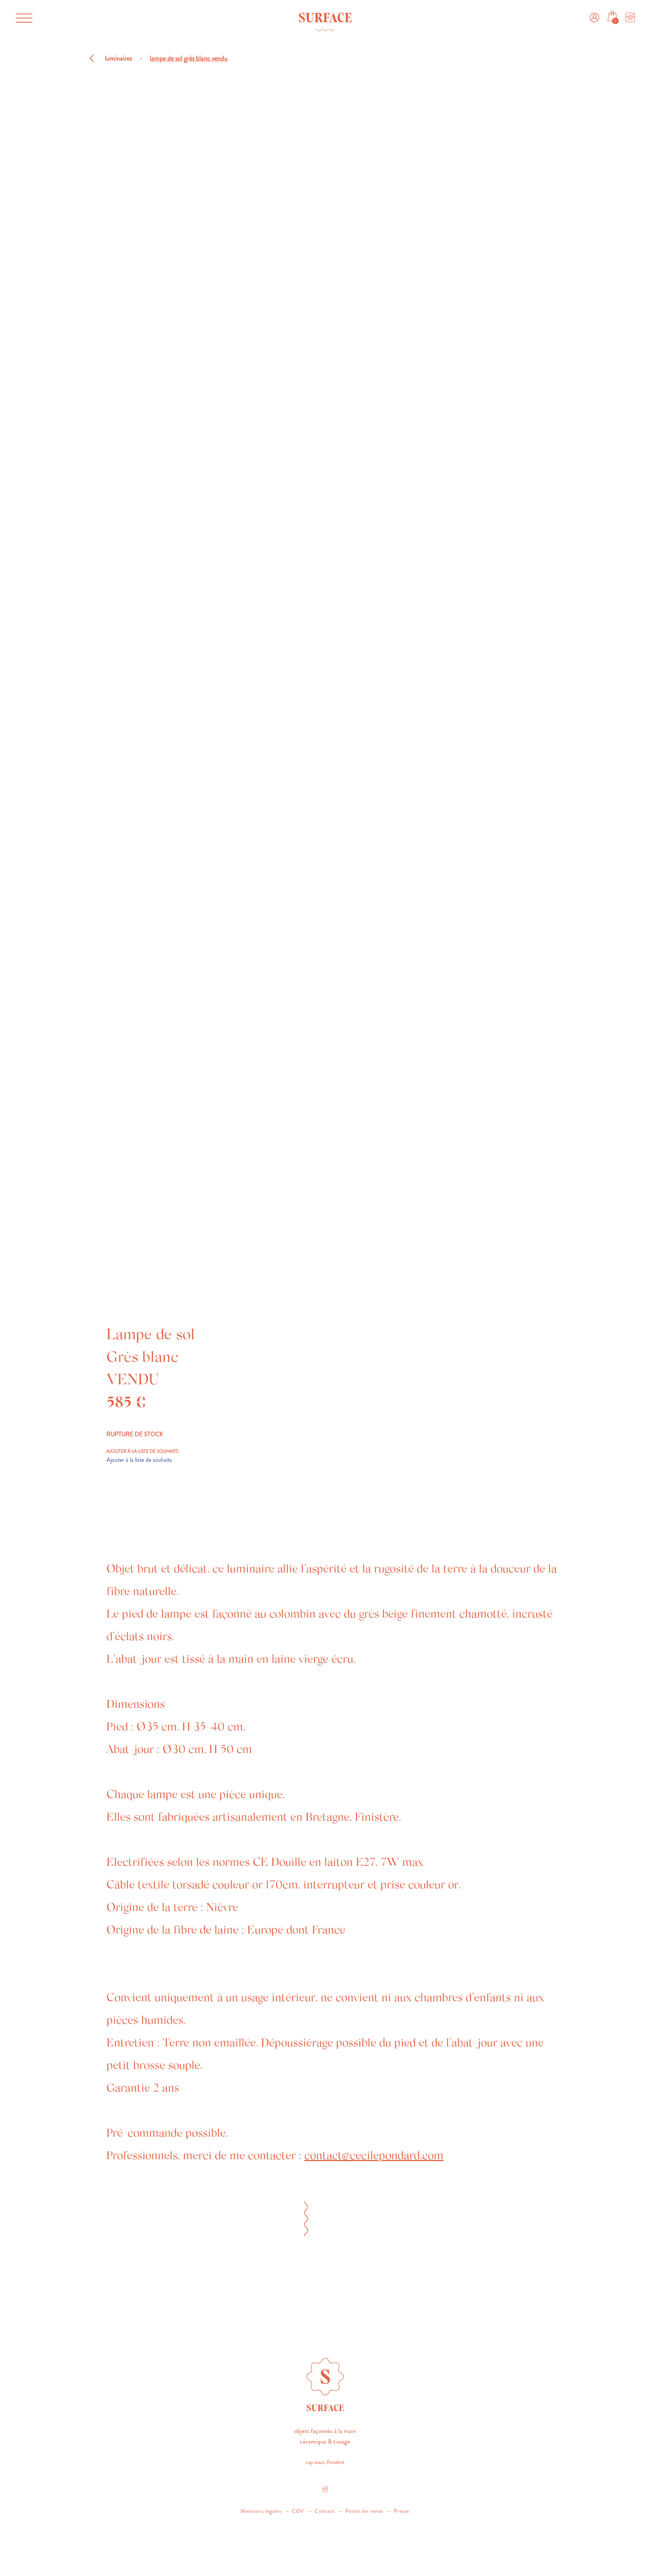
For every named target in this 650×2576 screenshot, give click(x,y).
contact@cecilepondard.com (374, 2157)
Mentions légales (261, 2511)
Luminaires (118, 58)
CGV (298, 2511)
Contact (325, 2511)
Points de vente (364, 2511)
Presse (402, 2511)
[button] (22, 11)
